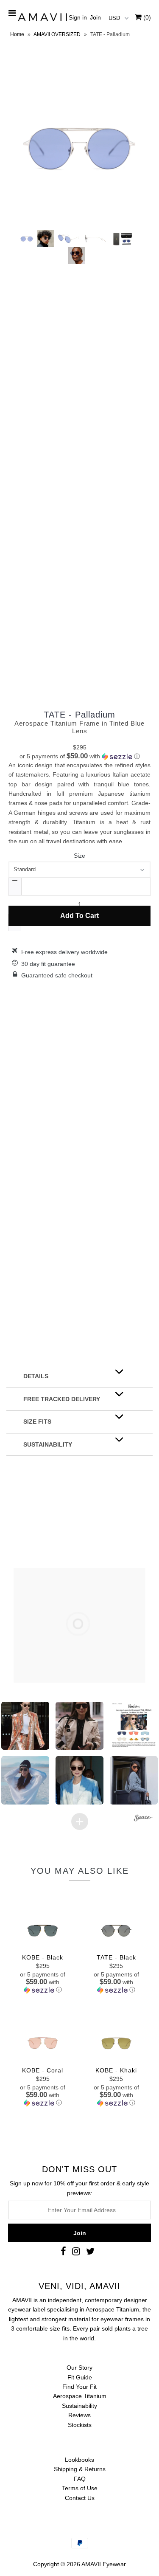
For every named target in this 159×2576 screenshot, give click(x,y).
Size (79, 856)
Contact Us (80, 2498)
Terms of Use (80, 2488)
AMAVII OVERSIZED (57, 34)
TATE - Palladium (79, 715)
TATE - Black (116, 1957)
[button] (79, 756)
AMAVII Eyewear (104, 2564)
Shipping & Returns (80, 2469)
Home (17, 34)
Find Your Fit (79, 2387)
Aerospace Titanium (80, 2396)
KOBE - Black (43, 1957)
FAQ (80, 2479)
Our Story (79, 2368)
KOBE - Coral (43, 2070)
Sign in (78, 17)
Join (95, 17)
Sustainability (79, 2406)
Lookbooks (79, 2460)
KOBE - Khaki (116, 2070)
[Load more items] (80, 1821)
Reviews (79, 2415)
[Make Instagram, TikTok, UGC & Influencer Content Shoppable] (143, 1819)
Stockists (80, 2425)
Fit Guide (80, 2377)
